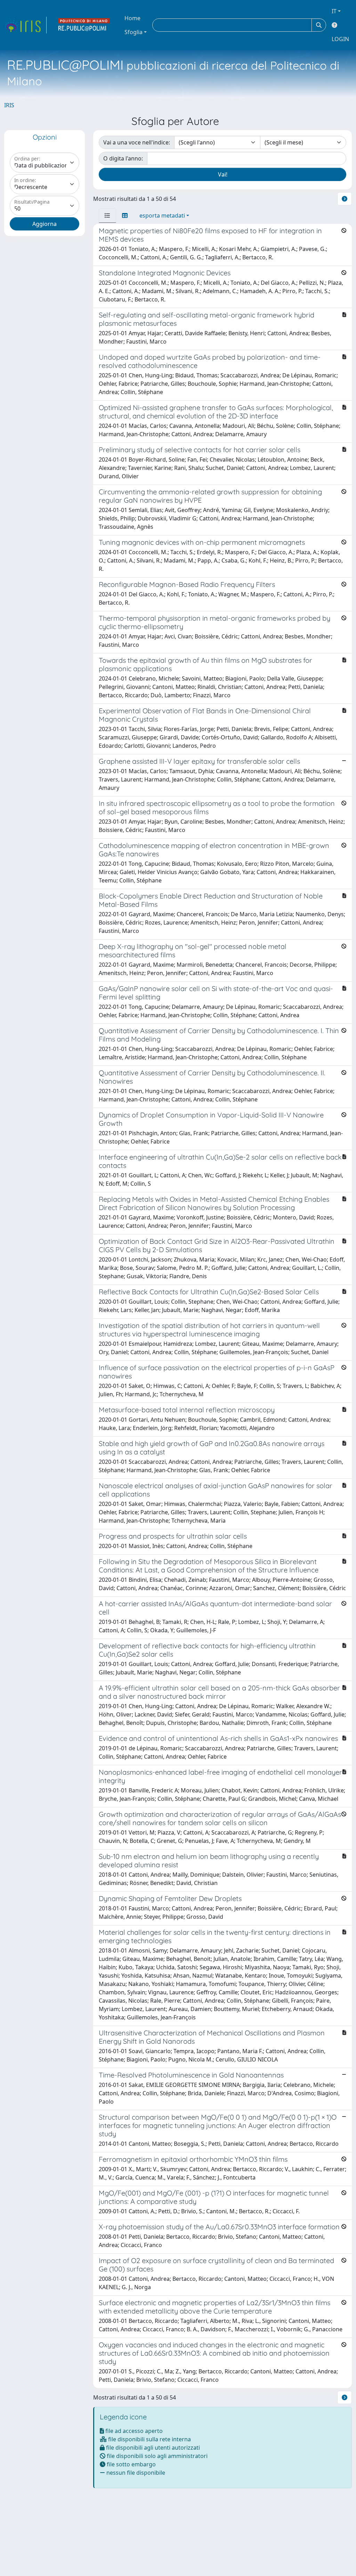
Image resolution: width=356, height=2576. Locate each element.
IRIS (9, 105)
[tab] (107, 215)
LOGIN (340, 39)
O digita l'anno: (123, 158)
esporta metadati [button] (162, 215)
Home (132, 18)
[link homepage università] (84, 25)
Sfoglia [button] (133, 32)
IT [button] (334, 11)
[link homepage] (25, 25)
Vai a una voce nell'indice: (137, 142)
